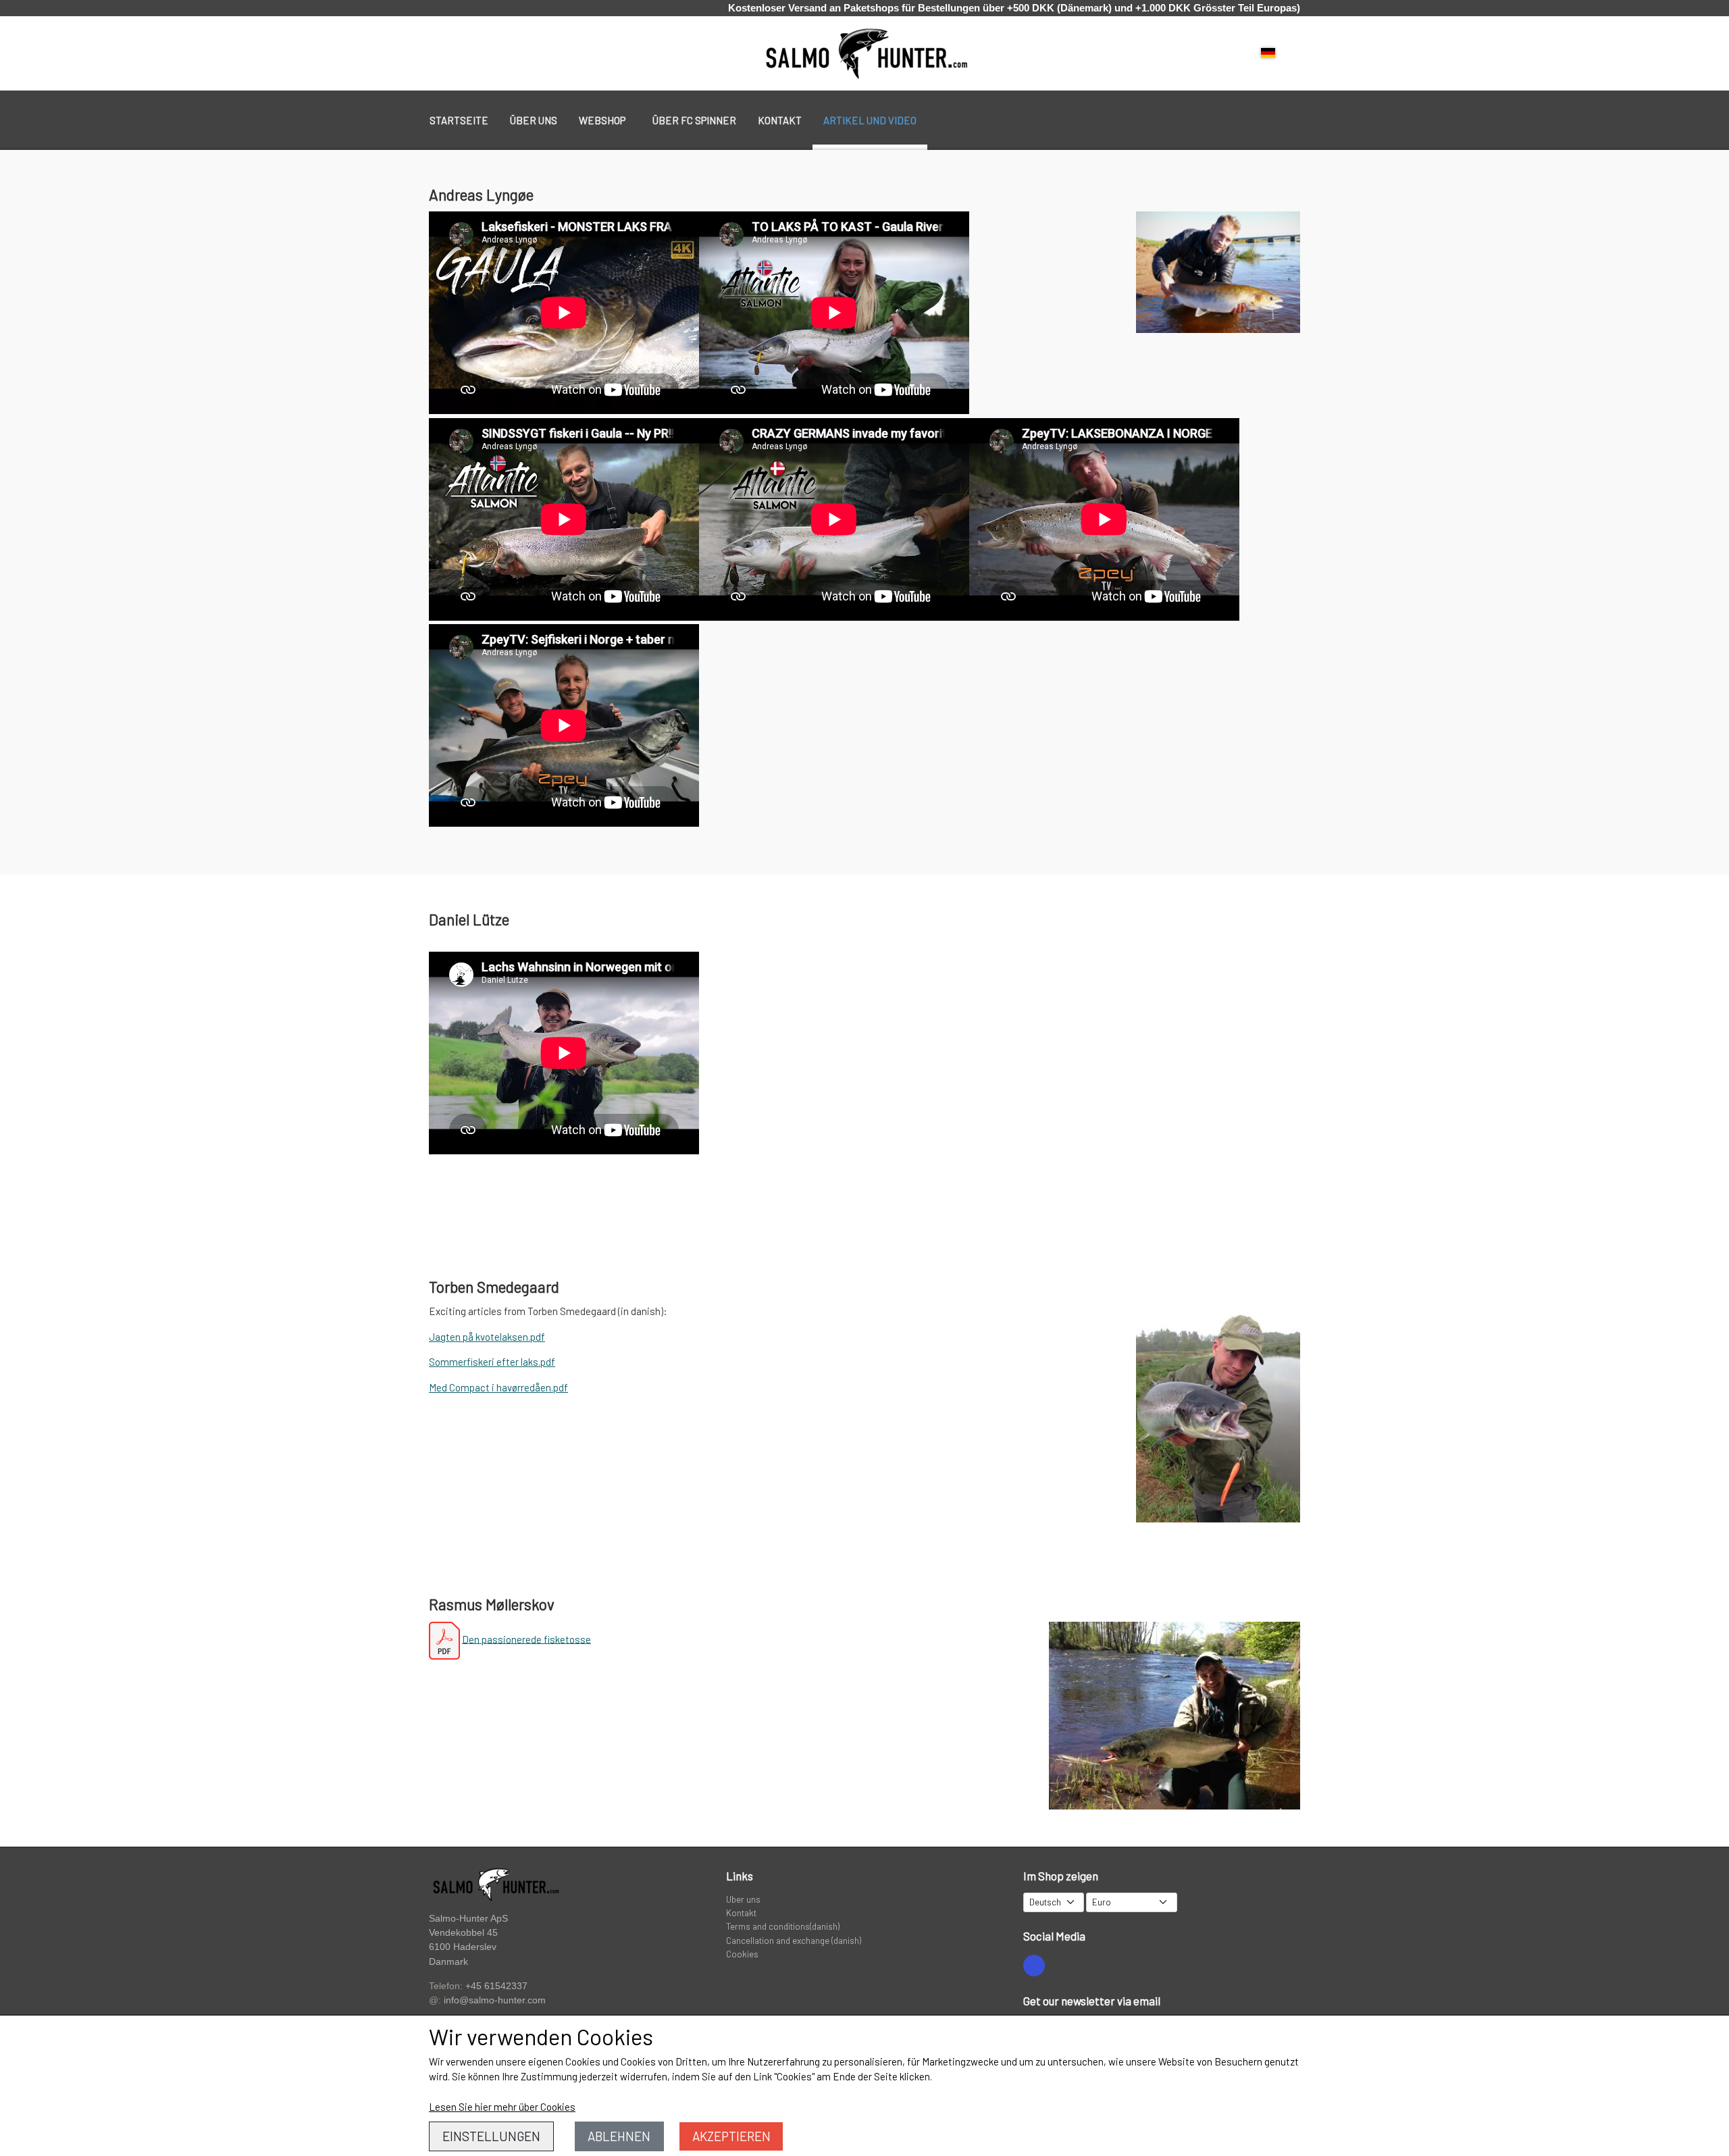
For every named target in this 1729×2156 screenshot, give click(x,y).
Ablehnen (619, 2136)
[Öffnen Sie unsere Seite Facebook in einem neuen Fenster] (1034, 1966)
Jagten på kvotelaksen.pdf (487, 1337)
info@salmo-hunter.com (495, 2000)
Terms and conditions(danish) (783, 1926)
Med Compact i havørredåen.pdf (498, 1387)
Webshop (602, 120)
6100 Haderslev (463, 1947)
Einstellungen (491, 2136)
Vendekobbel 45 (463, 1933)
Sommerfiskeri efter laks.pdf (492, 1362)
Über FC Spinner (694, 120)
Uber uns (743, 1899)
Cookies (742, 1954)
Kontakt (780, 120)
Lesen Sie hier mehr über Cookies (502, 2107)
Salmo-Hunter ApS (468, 1918)
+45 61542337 (496, 1986)
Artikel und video (870, 120)
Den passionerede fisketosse (526, 1639)
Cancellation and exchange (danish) (794, 1940)
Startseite (459, 120)
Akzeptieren (731, 2136)
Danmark (448, 1962)
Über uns (534, 120)
